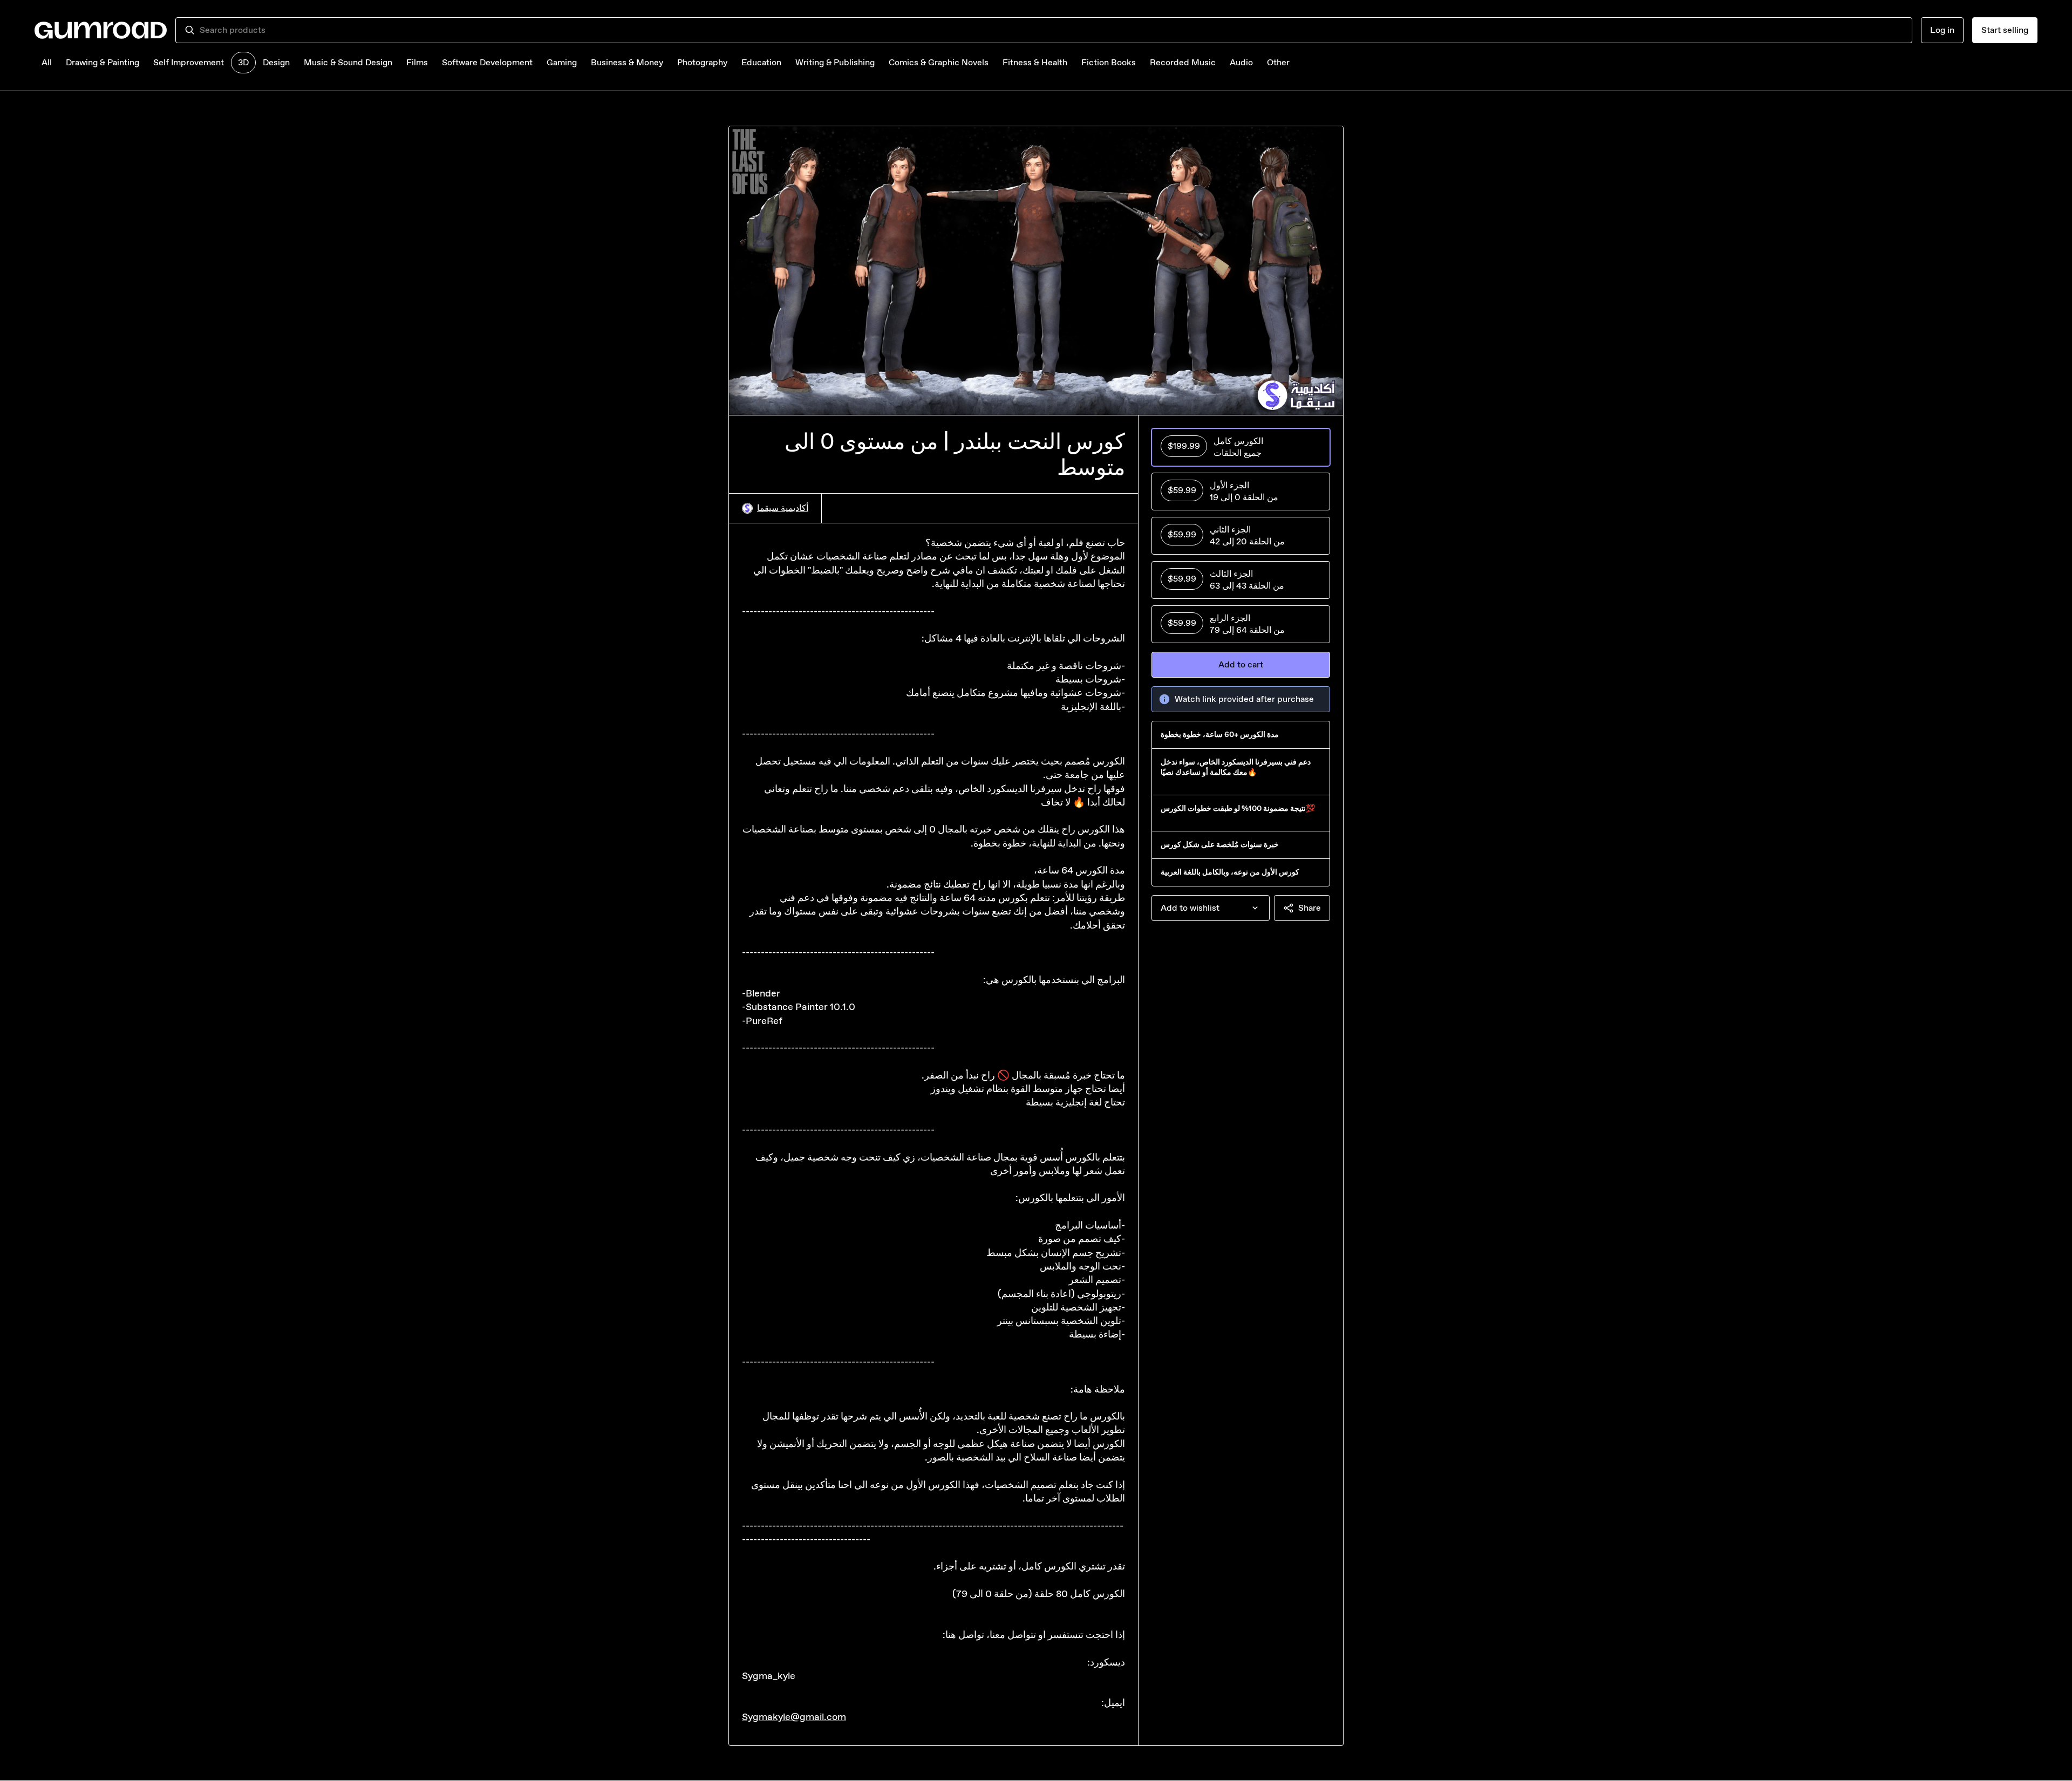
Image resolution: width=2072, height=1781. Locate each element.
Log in (1942, 30)
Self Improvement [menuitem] (189, 62)
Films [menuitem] (417, 62)
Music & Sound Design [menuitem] (348, 62)
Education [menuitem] (761, 62)
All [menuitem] (47, 62)
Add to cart (1241, 664)
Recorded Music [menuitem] (1183, 62)
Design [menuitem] (276, 62)
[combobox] (1051, 30)
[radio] (1241, 447)
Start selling (2005, 30)
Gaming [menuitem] (562, 62)
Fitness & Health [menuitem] (1035, 62)
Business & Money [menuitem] (627, 62)
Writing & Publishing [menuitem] (835, 62)
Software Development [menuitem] (487, 62)
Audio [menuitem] (1241, 62)
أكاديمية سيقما (783, 508)
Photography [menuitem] (702, 62)
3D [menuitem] (243, 62)
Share (1310, 908)
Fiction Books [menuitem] (1109, 62)
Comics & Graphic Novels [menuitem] (939, 62)
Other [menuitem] (1278, 62)
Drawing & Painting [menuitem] (103, 62)
